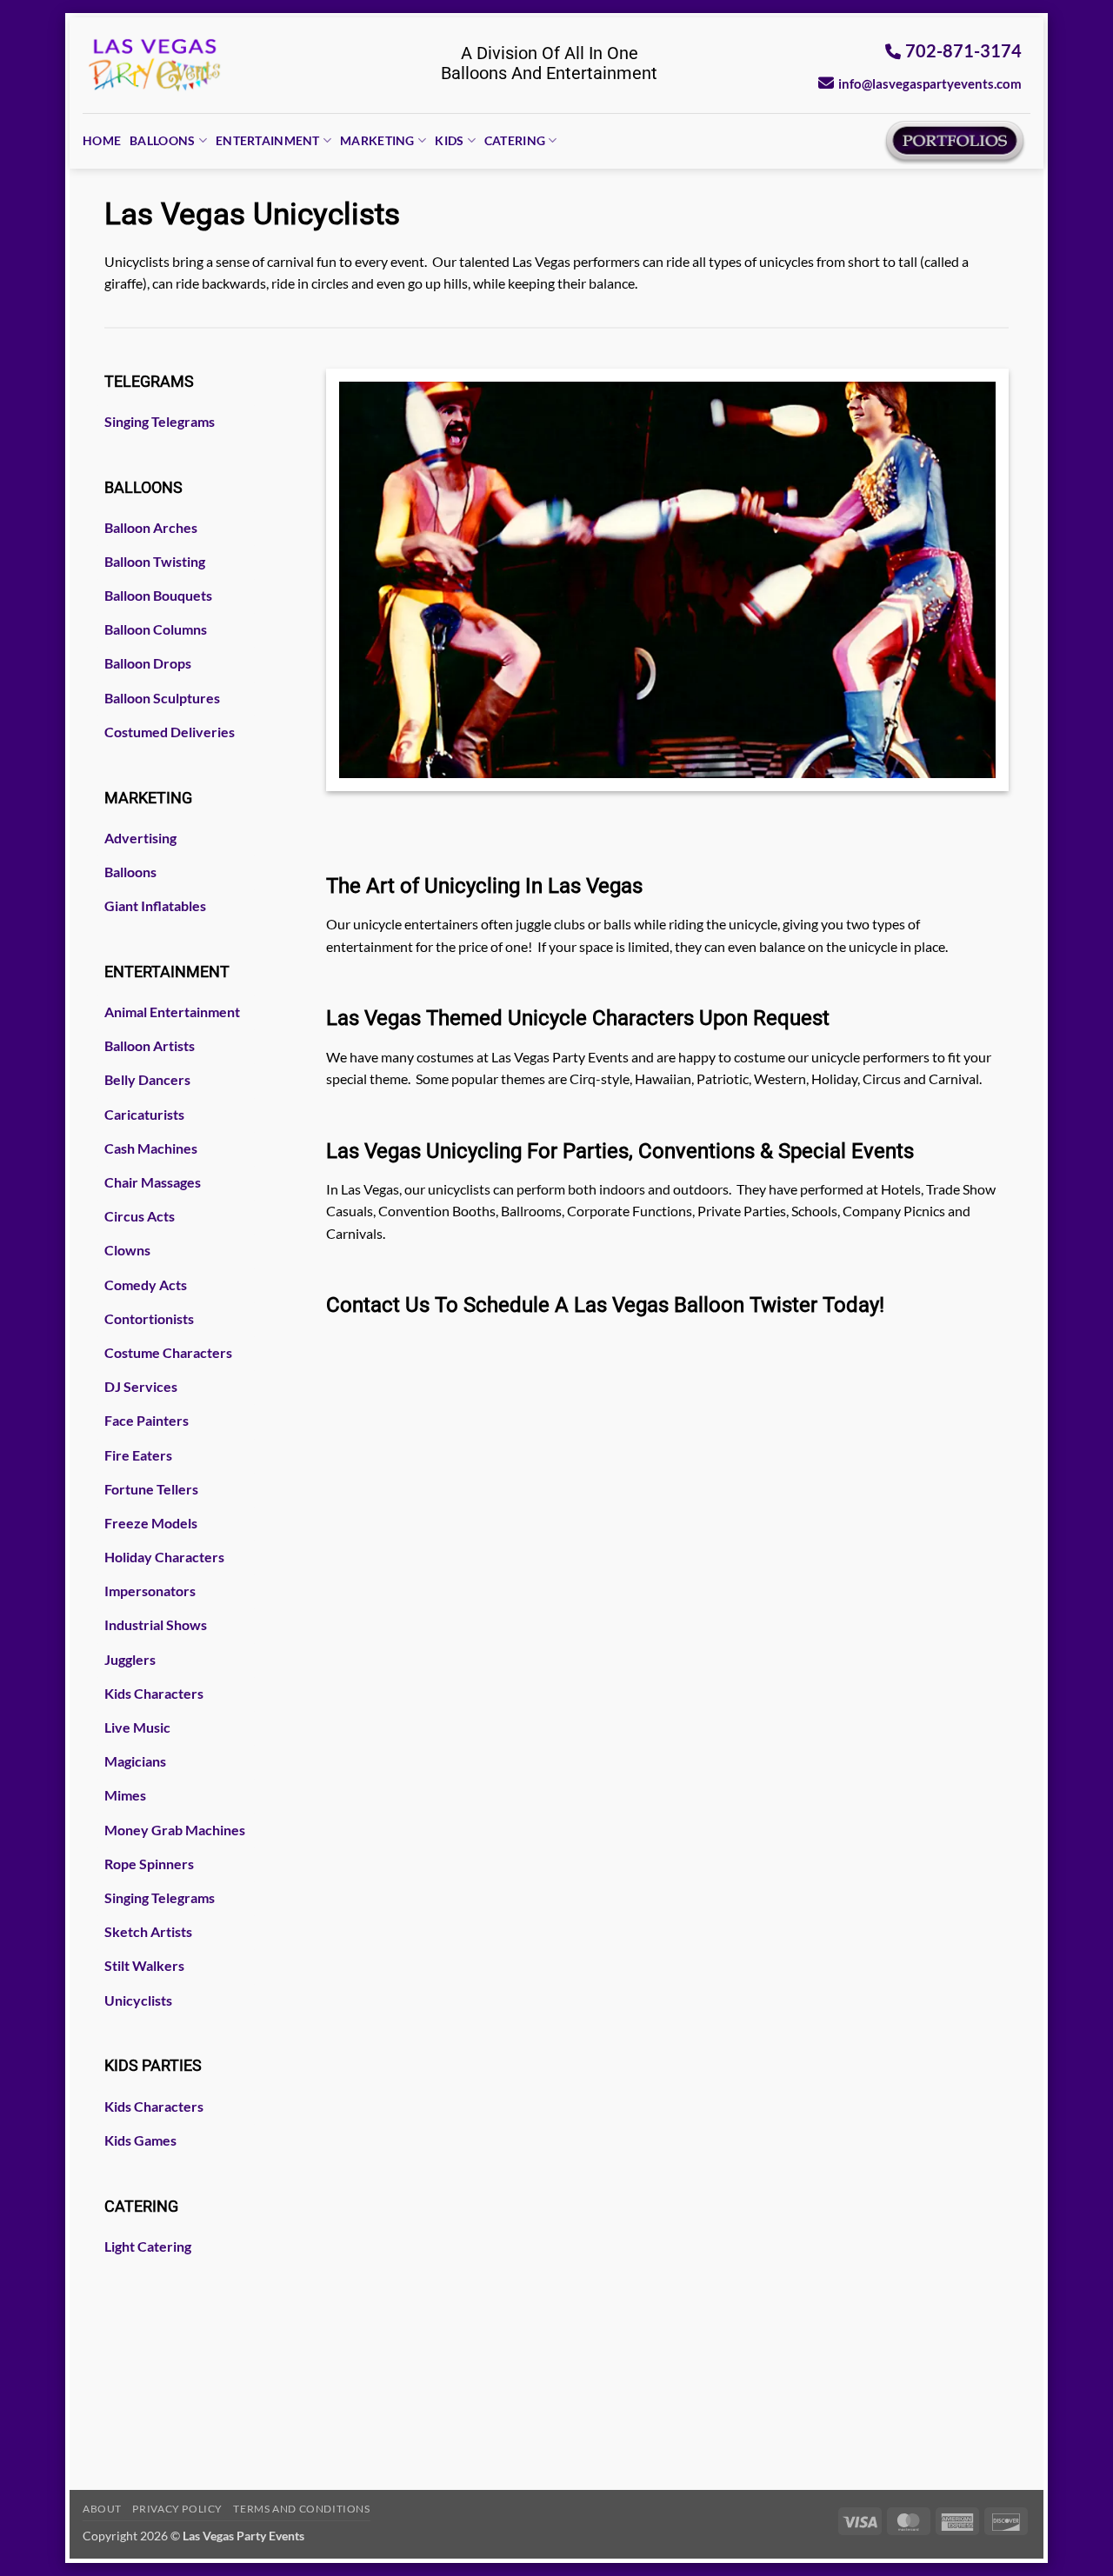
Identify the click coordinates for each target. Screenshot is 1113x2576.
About (102, 2509)
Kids (449, 140)
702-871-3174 (963, 50)
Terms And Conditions (301, 2509)
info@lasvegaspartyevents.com (930, 83)
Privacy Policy (177, 2509)
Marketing (377, 140)
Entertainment (268, 140)
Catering (515, 140)
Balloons (162, 140)
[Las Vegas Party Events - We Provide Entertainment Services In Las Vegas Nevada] (155, 65)
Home (102, 140)
